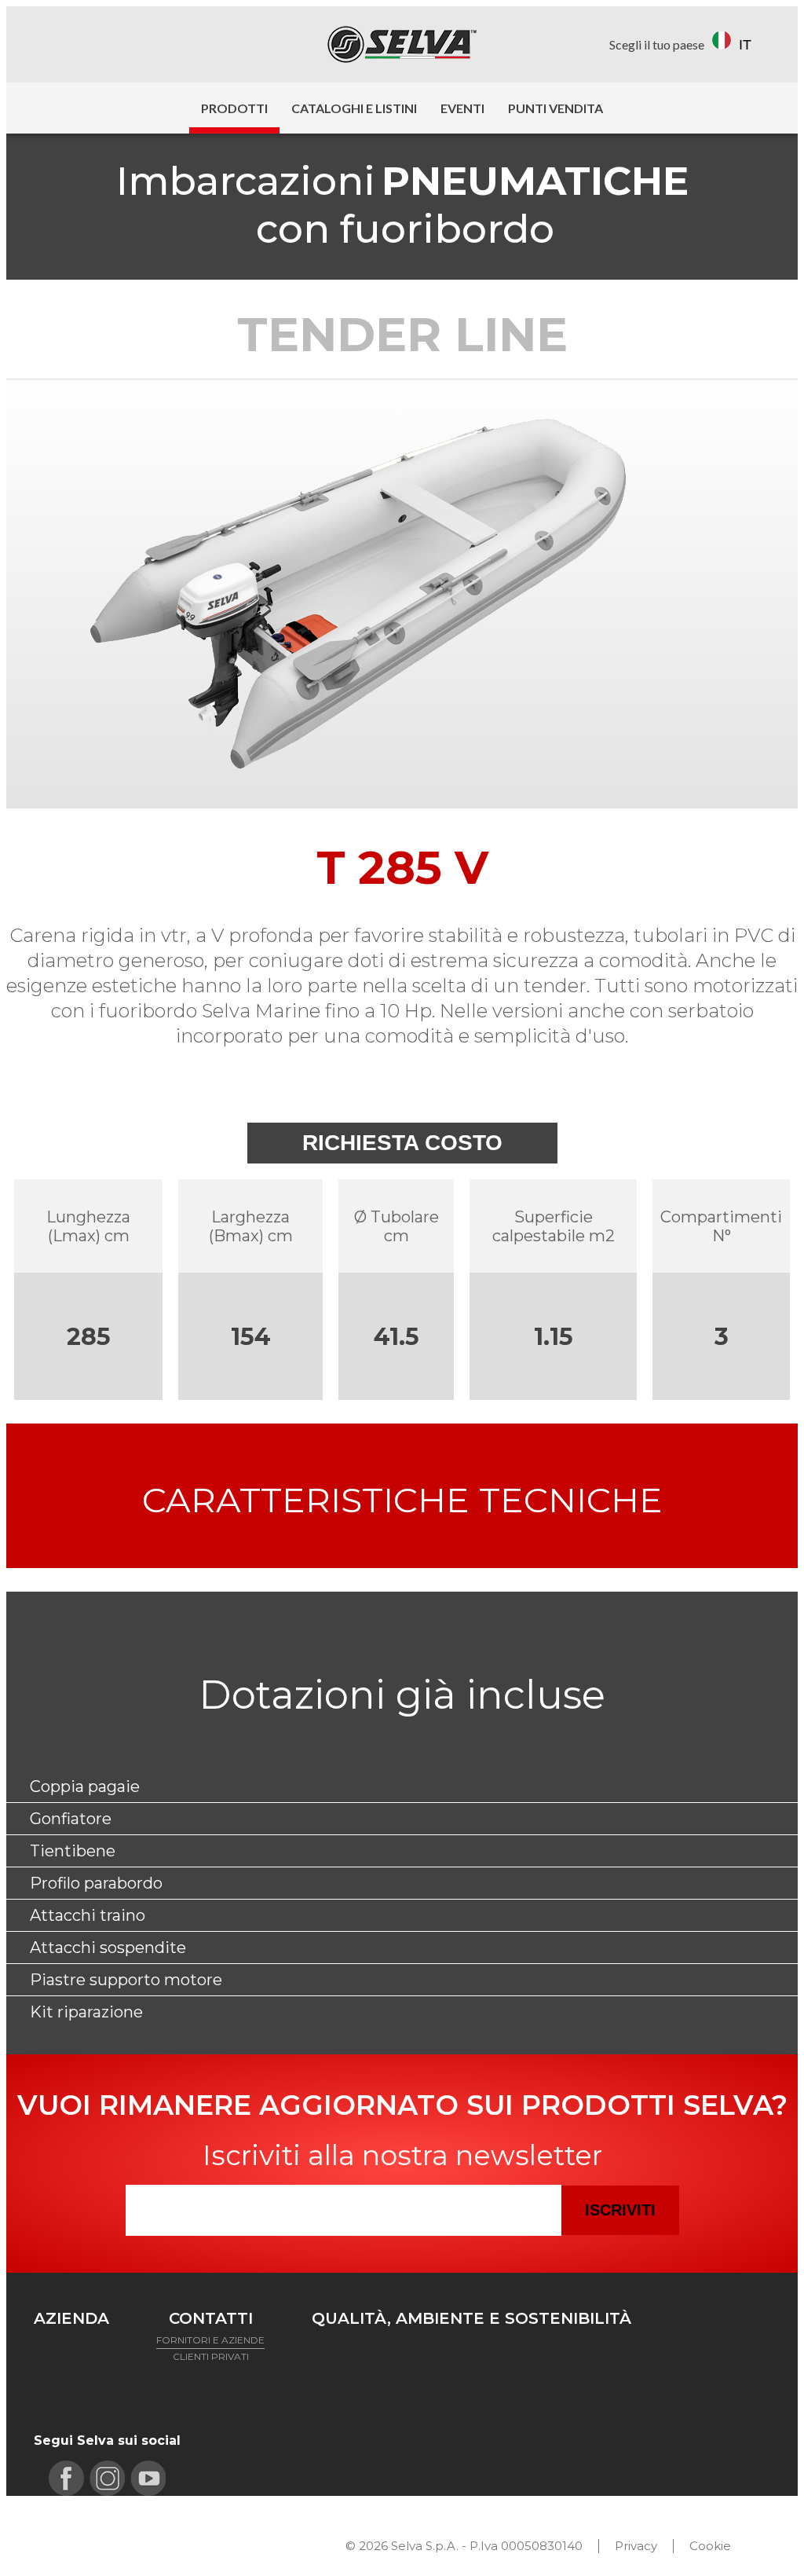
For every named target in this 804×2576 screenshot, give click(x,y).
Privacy (636, 2546)
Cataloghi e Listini (354, 108)
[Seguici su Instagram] (80, 44)
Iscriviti (620, 2210)
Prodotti (234, 108)
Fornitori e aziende (210, 2340)
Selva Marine (402, 44)
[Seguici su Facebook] (48, 44)
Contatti (211, 2318)
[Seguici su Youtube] (113, 44)
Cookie (710, 2546)
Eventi (462, 108)
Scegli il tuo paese (657, 44)
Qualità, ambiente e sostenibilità (471, 2318)
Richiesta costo (402, 1143)
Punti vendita (555, 108)
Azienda (71, 2318)
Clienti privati (211, 2356)
